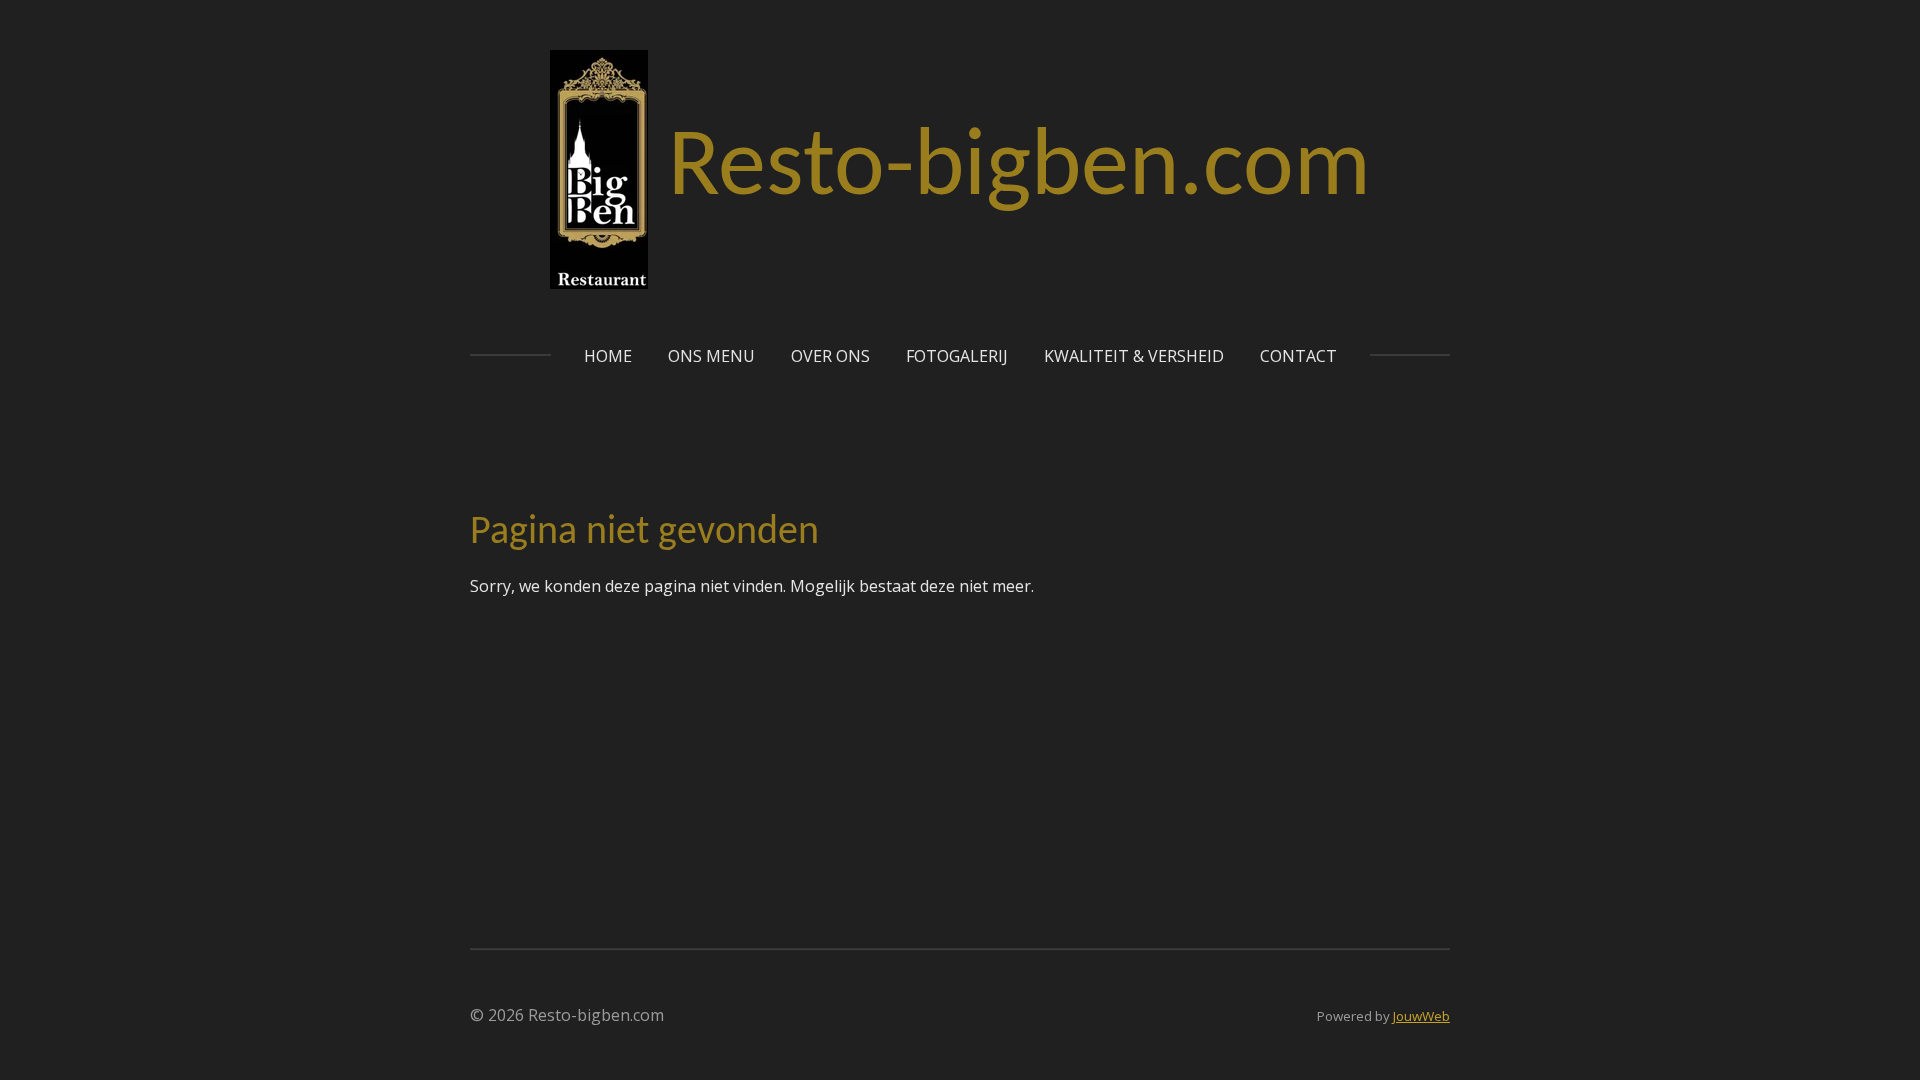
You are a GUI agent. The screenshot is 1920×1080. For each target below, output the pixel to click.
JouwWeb (1421, 1016)
